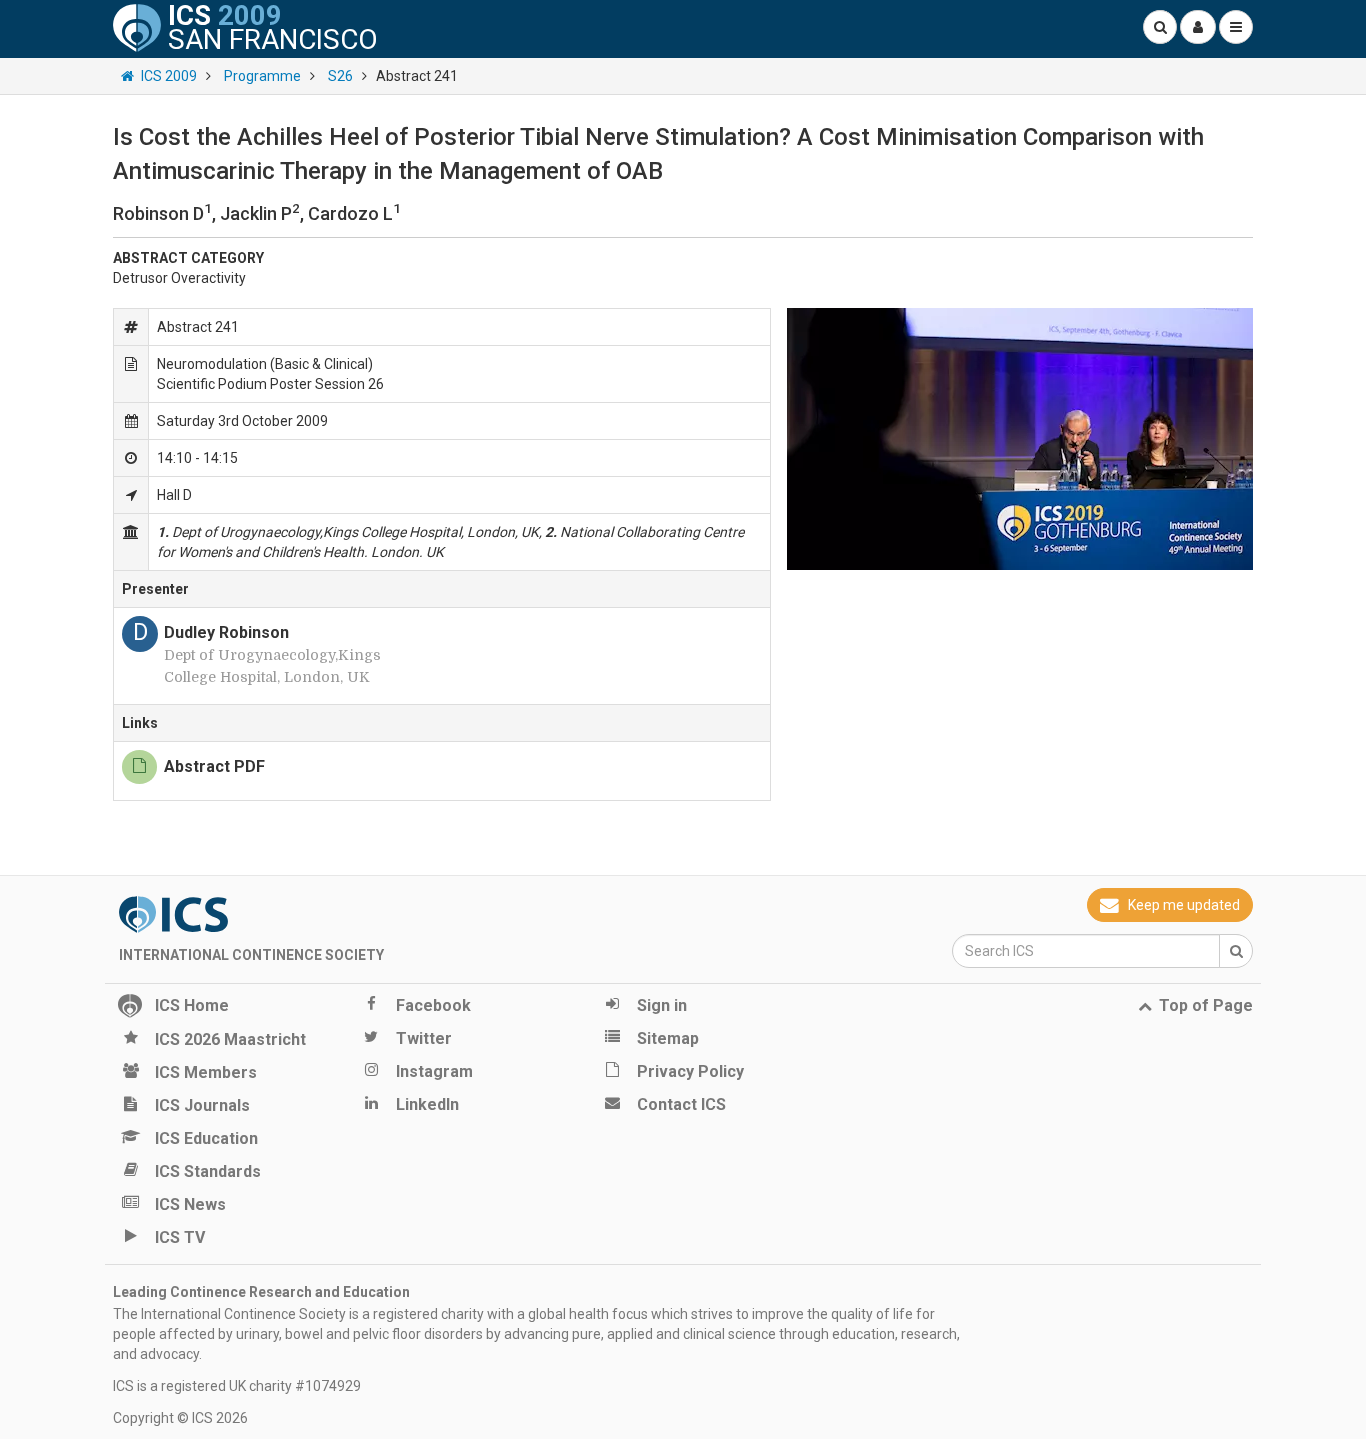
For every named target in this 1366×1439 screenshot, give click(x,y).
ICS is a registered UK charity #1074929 (237, 1386)
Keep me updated (1184, 905)
